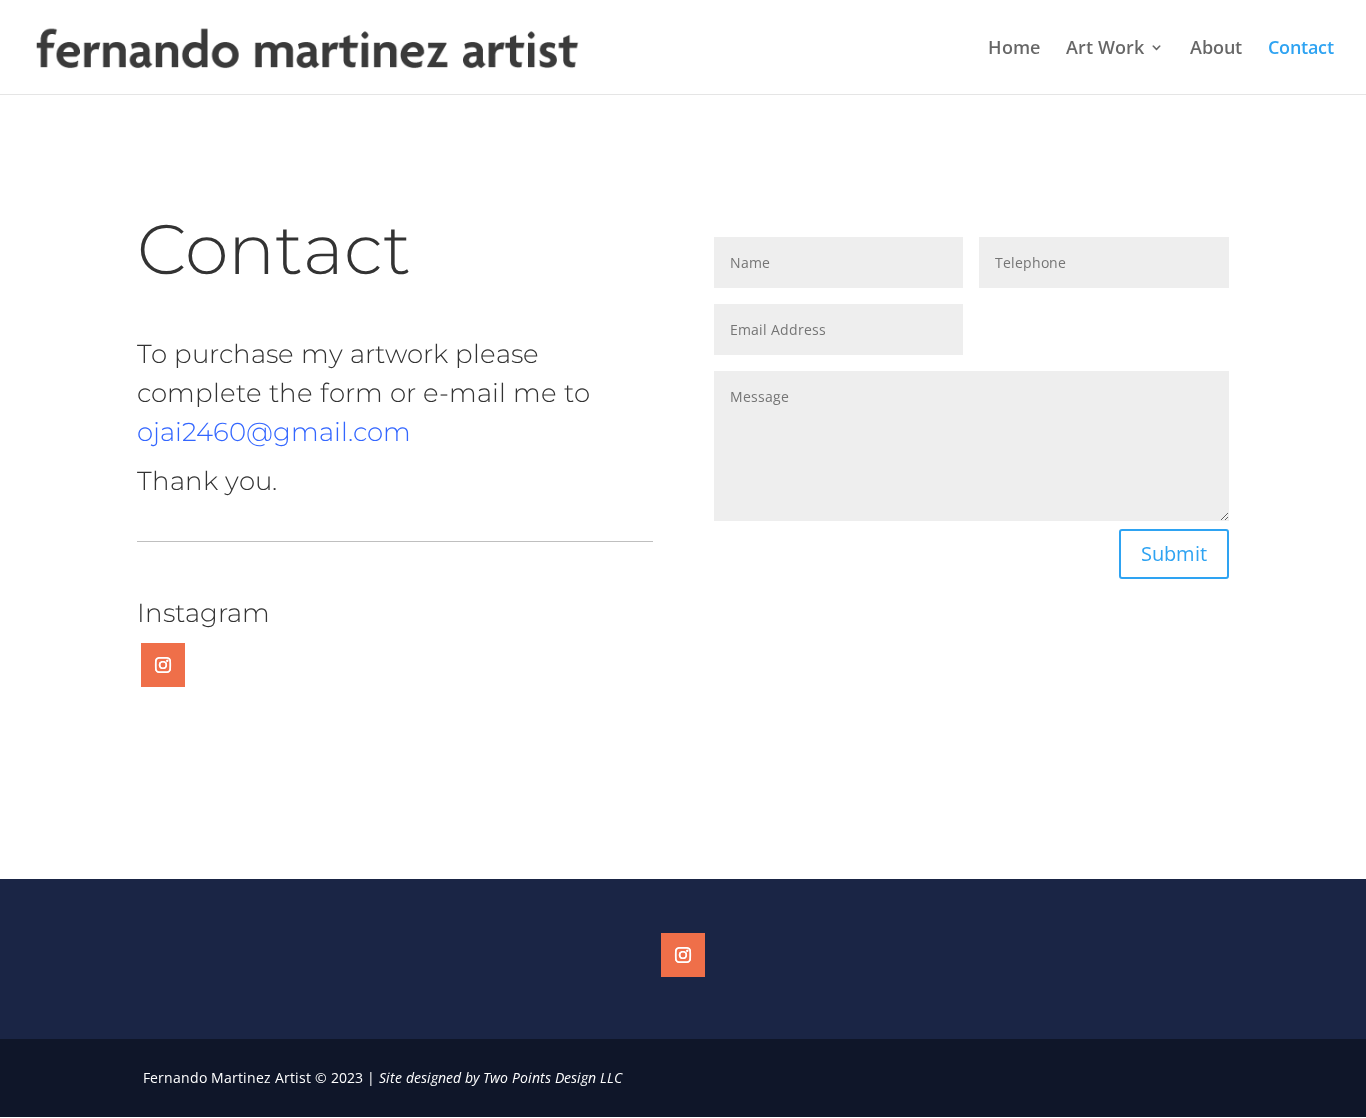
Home (1014, 49)
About (1216, 49)
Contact (1301, 49)
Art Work (1105, 49)
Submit (1174, 553)
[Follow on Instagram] (163, 665)
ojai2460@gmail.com (274, 432)
